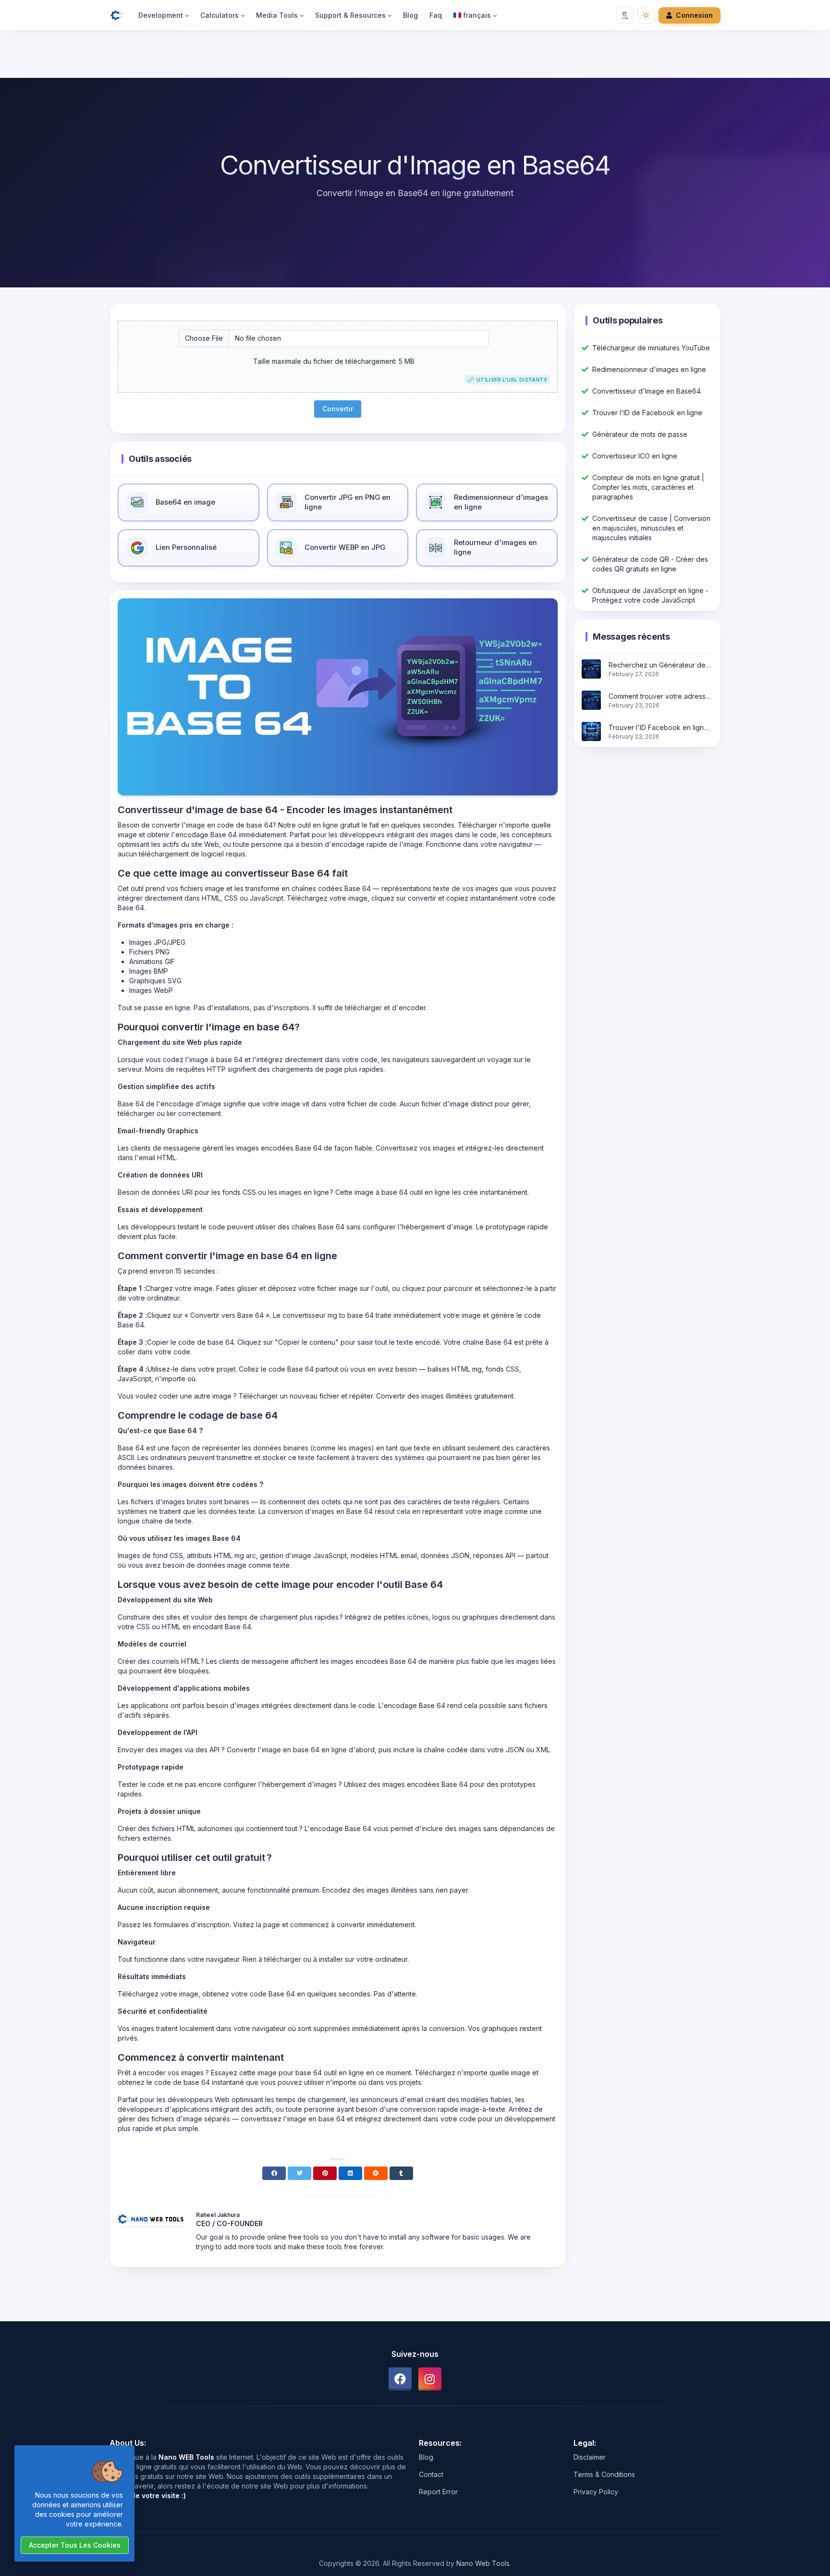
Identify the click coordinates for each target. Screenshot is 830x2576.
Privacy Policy (596, 2492)
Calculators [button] (220, 15)
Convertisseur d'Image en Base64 (647, 391)
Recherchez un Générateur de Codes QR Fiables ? (660, 665)
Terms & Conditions (604, 2474)
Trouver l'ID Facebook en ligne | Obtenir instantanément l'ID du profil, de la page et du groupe (660, 727)
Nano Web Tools (483, 2563)
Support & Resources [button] (350, 15)
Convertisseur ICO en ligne (635, 456)
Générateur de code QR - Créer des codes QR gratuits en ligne (650, 564)
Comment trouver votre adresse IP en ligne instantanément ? (660, 696)
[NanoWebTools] (121, 15)
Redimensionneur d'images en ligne (649, 369)
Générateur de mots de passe (640, 434)
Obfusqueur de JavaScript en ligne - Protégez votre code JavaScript (650, 595)
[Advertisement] (415, 56)
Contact (431, 2474)
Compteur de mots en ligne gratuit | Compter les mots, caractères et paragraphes (648, 487)
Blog (410, 15)
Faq (436, 15)
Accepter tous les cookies (75, 2545)
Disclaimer (590, 2457)
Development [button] (161, 15)
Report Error (438, 2492)
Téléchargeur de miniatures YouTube (651, 348)
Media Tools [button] (277, 15)
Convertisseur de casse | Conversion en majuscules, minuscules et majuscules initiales (651, 528)
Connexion (694, 15)
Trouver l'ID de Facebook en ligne (647, 413)
